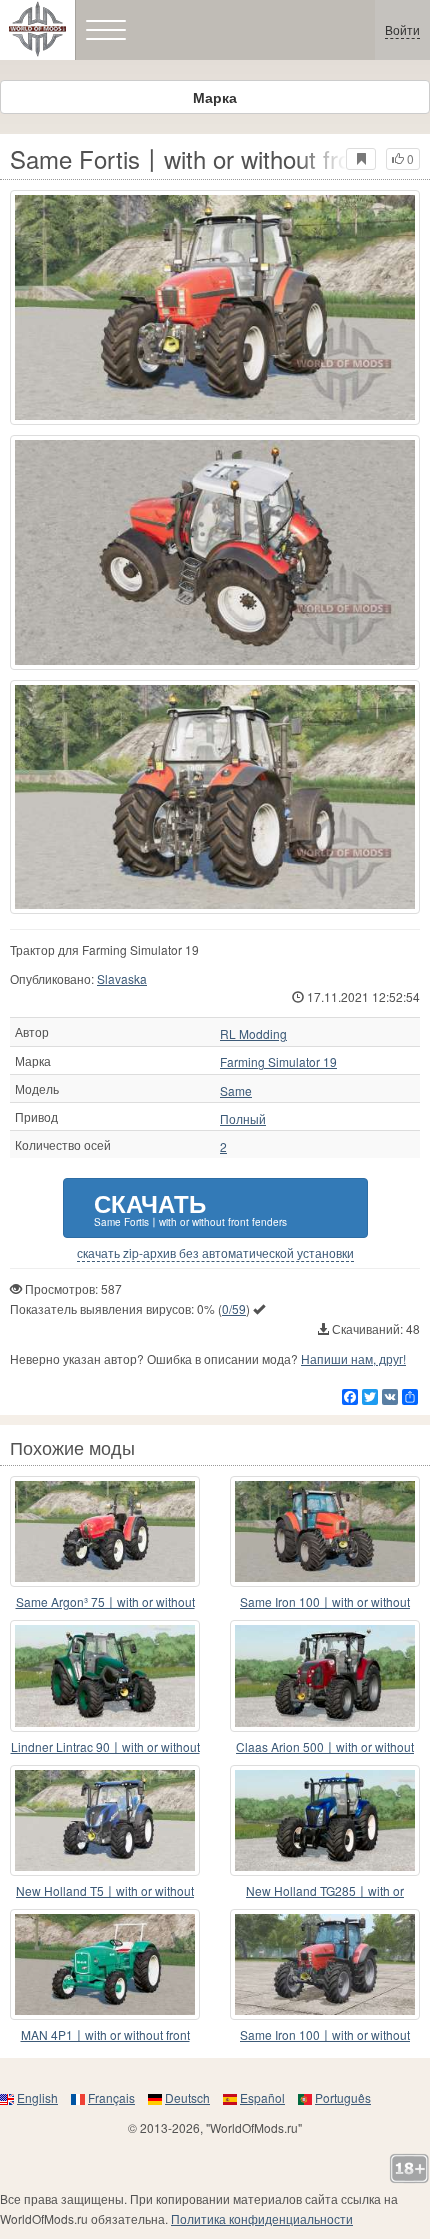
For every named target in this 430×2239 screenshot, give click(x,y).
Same (236, 1091)
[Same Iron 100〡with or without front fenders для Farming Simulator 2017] (325, 1531)
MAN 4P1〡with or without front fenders (105, 2035)
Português (343, 2097)
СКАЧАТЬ (190, 1207)
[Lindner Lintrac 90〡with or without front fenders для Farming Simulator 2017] (105, 1675)
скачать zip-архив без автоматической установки (215, 1253)
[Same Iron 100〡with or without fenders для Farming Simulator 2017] (325, 1964)
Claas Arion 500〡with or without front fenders (325, 1747)
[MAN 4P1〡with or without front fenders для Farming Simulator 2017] (105, 1964)
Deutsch (187, 2097)
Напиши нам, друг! (353, 1358)
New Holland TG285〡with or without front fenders (325, 1891)
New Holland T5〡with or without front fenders (105, 1891)
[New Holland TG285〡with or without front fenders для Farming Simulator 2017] (325, 1820)
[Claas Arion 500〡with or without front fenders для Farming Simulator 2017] (325, 1675)
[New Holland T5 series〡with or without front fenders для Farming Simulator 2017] (105, 1820)
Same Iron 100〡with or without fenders (325, 2035)
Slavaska (122, 978)
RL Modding (253, 1034)
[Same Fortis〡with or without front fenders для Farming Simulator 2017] (215, 307)
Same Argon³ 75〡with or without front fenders (105, 1602)
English (37, 2097)
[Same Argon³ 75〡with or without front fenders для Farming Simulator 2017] (105, 1531)
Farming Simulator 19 (278, 1062)
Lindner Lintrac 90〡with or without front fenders (105, 1747)
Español (262, 2097)
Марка (215, 97)
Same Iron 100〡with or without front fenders (325, 1602)
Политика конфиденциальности (262, 2218)
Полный (243, 1119)
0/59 (234, 1308)
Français (111, 2097)
